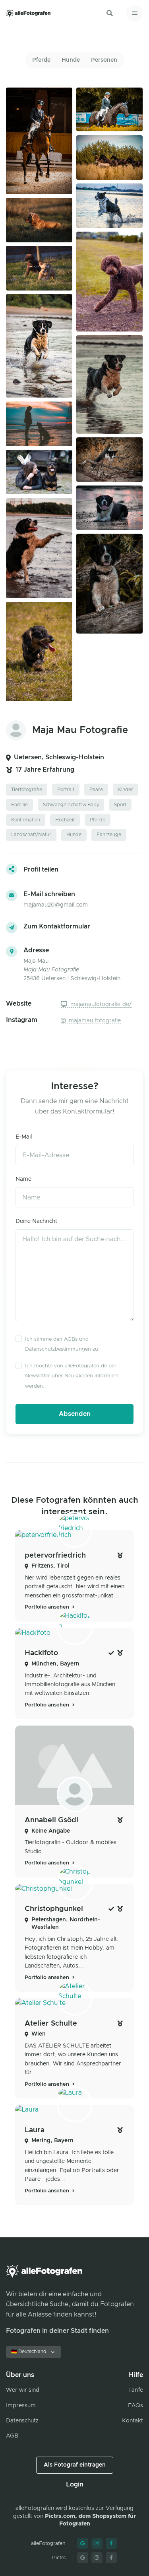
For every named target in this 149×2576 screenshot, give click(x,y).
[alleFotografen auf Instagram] (97, 2543)
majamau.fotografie (94, 1021)
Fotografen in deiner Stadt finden (57, 2331)
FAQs (135, 2406)
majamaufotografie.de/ (100, 1004)
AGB (12, 2436)
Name (23, 1179)
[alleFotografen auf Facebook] (111, 2543)
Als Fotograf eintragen (75, 2465)
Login (75, 2484)
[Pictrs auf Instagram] (97, 2558)
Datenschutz (22, 2421)
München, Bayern (55, 1664)
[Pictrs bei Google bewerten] (83, 2558)
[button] (110, 13)
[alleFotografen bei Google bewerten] (83, 2543)
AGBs (71, 1339)
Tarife (136, 2390)
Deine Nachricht (36, 1221)
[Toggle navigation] (134, 13)
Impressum (21, 2406)
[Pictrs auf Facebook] (111, 2558)
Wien (39, 2034)
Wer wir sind (23, 2390)
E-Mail (24, 1137)
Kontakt (133, 2421)
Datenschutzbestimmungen (58, 1349)
